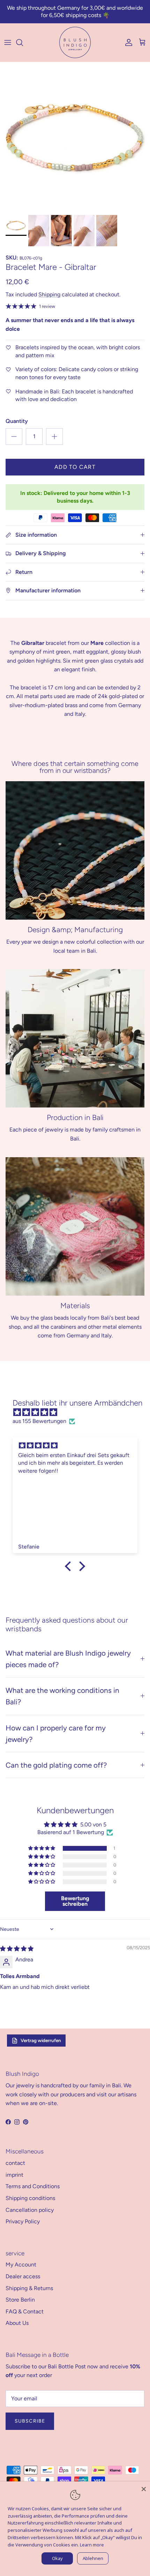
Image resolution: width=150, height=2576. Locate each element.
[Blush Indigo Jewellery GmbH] (75, 42)
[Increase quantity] (54, 437)
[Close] (144, 2488)
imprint (14, 2175)
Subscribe (30, 2421)
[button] (42, 1848)
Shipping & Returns (29, 2288)
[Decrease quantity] (14, 437)
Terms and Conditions (33, 2186)
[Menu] (8, 42)
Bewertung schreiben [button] (75, 1901)
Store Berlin (20, 2300)
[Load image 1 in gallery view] (75, 137)
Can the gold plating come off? (56, 1765)
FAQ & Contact (25, 2311)
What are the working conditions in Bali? (62, 1696)
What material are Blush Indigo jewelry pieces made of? (68, 1659)
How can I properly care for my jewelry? (56, 1734)
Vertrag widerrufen (41, 2040)
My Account (21, 2265)
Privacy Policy (23, 2221)
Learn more (92, 2545)
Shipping (49, 294)
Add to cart (75, 467)
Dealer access (23, 2276)
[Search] (23, 42)
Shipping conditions (30, 2198)
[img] (78, 1413)
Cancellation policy (30, 2210)
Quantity (17, 421)
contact (15, 2163)
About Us (17, 2323)
